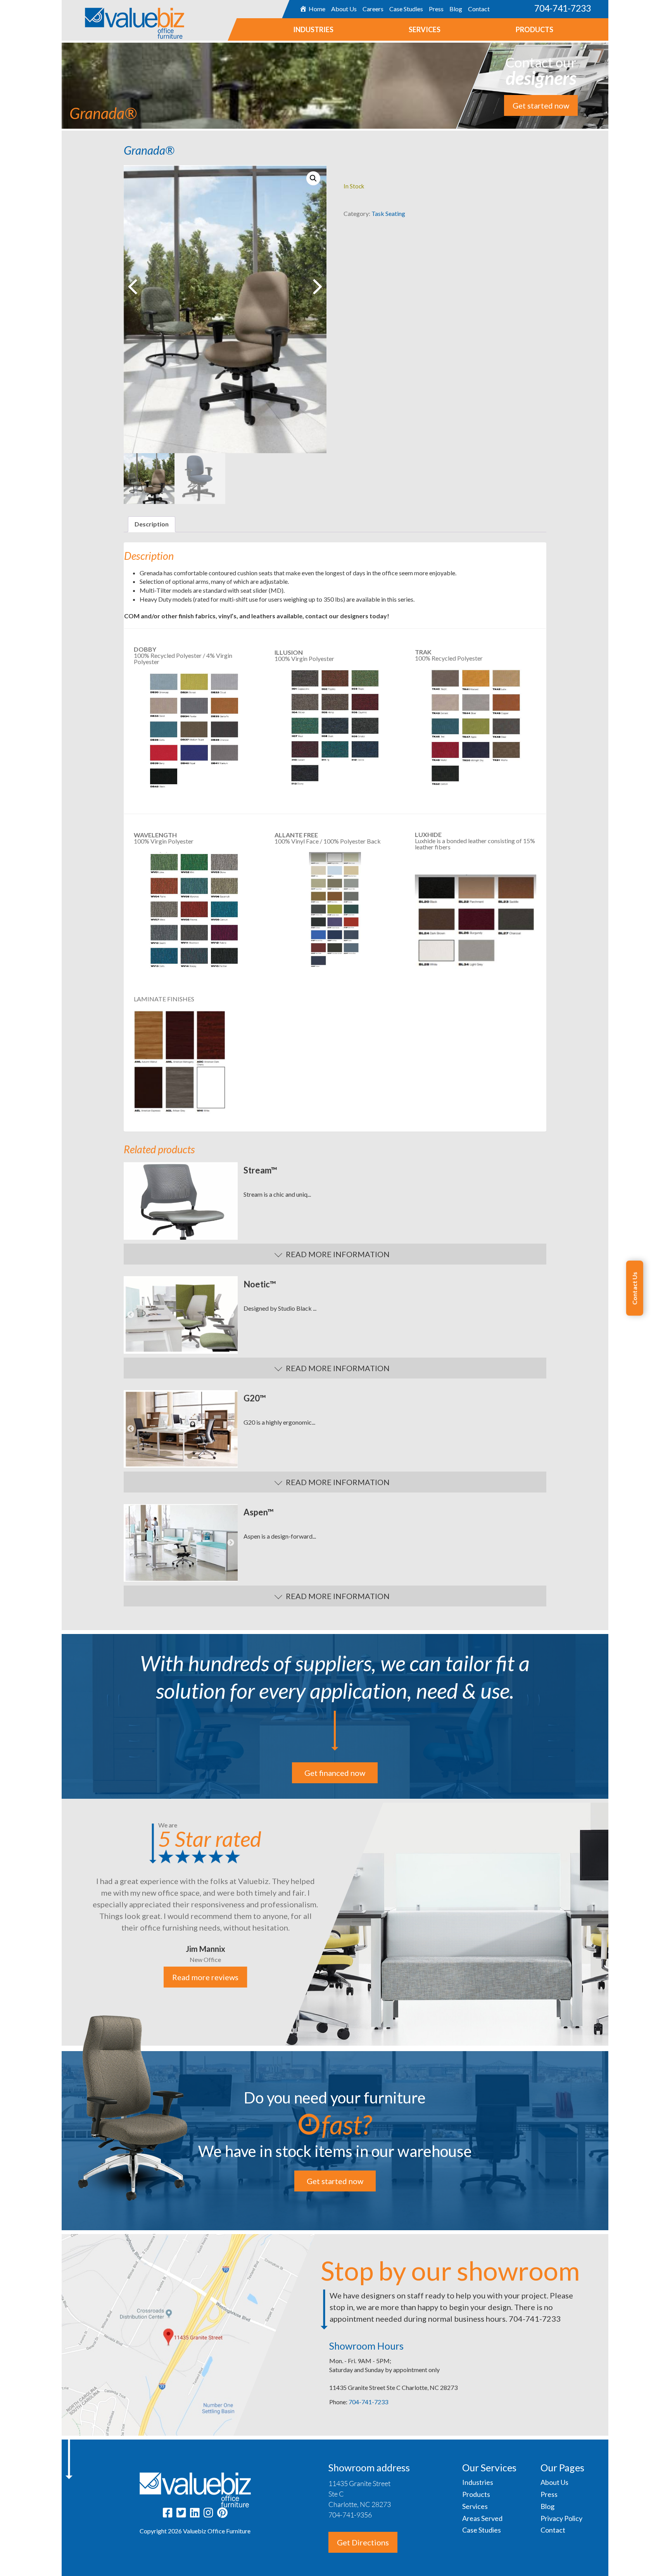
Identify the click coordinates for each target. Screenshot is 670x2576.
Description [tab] (152, 524)
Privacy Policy (561, 2518)
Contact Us (635, 1288)
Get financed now (335, 1773)
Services (425, 29)
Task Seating (388, 213)
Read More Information (338, 1254)
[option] (181, 1201)
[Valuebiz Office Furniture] (123, 19)
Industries (313, 29)
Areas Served (482, 2518)
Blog (456, 9)
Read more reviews (205, 1977)
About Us (344, 9)
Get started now (541, 105)
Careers (373, 9)
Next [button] (231, 1201)
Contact (479, 9)
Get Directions (363, 2542)
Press (436, 9)
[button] (313, 178)
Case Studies (406, 9)
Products (534, 29)
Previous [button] (131, 1201)
